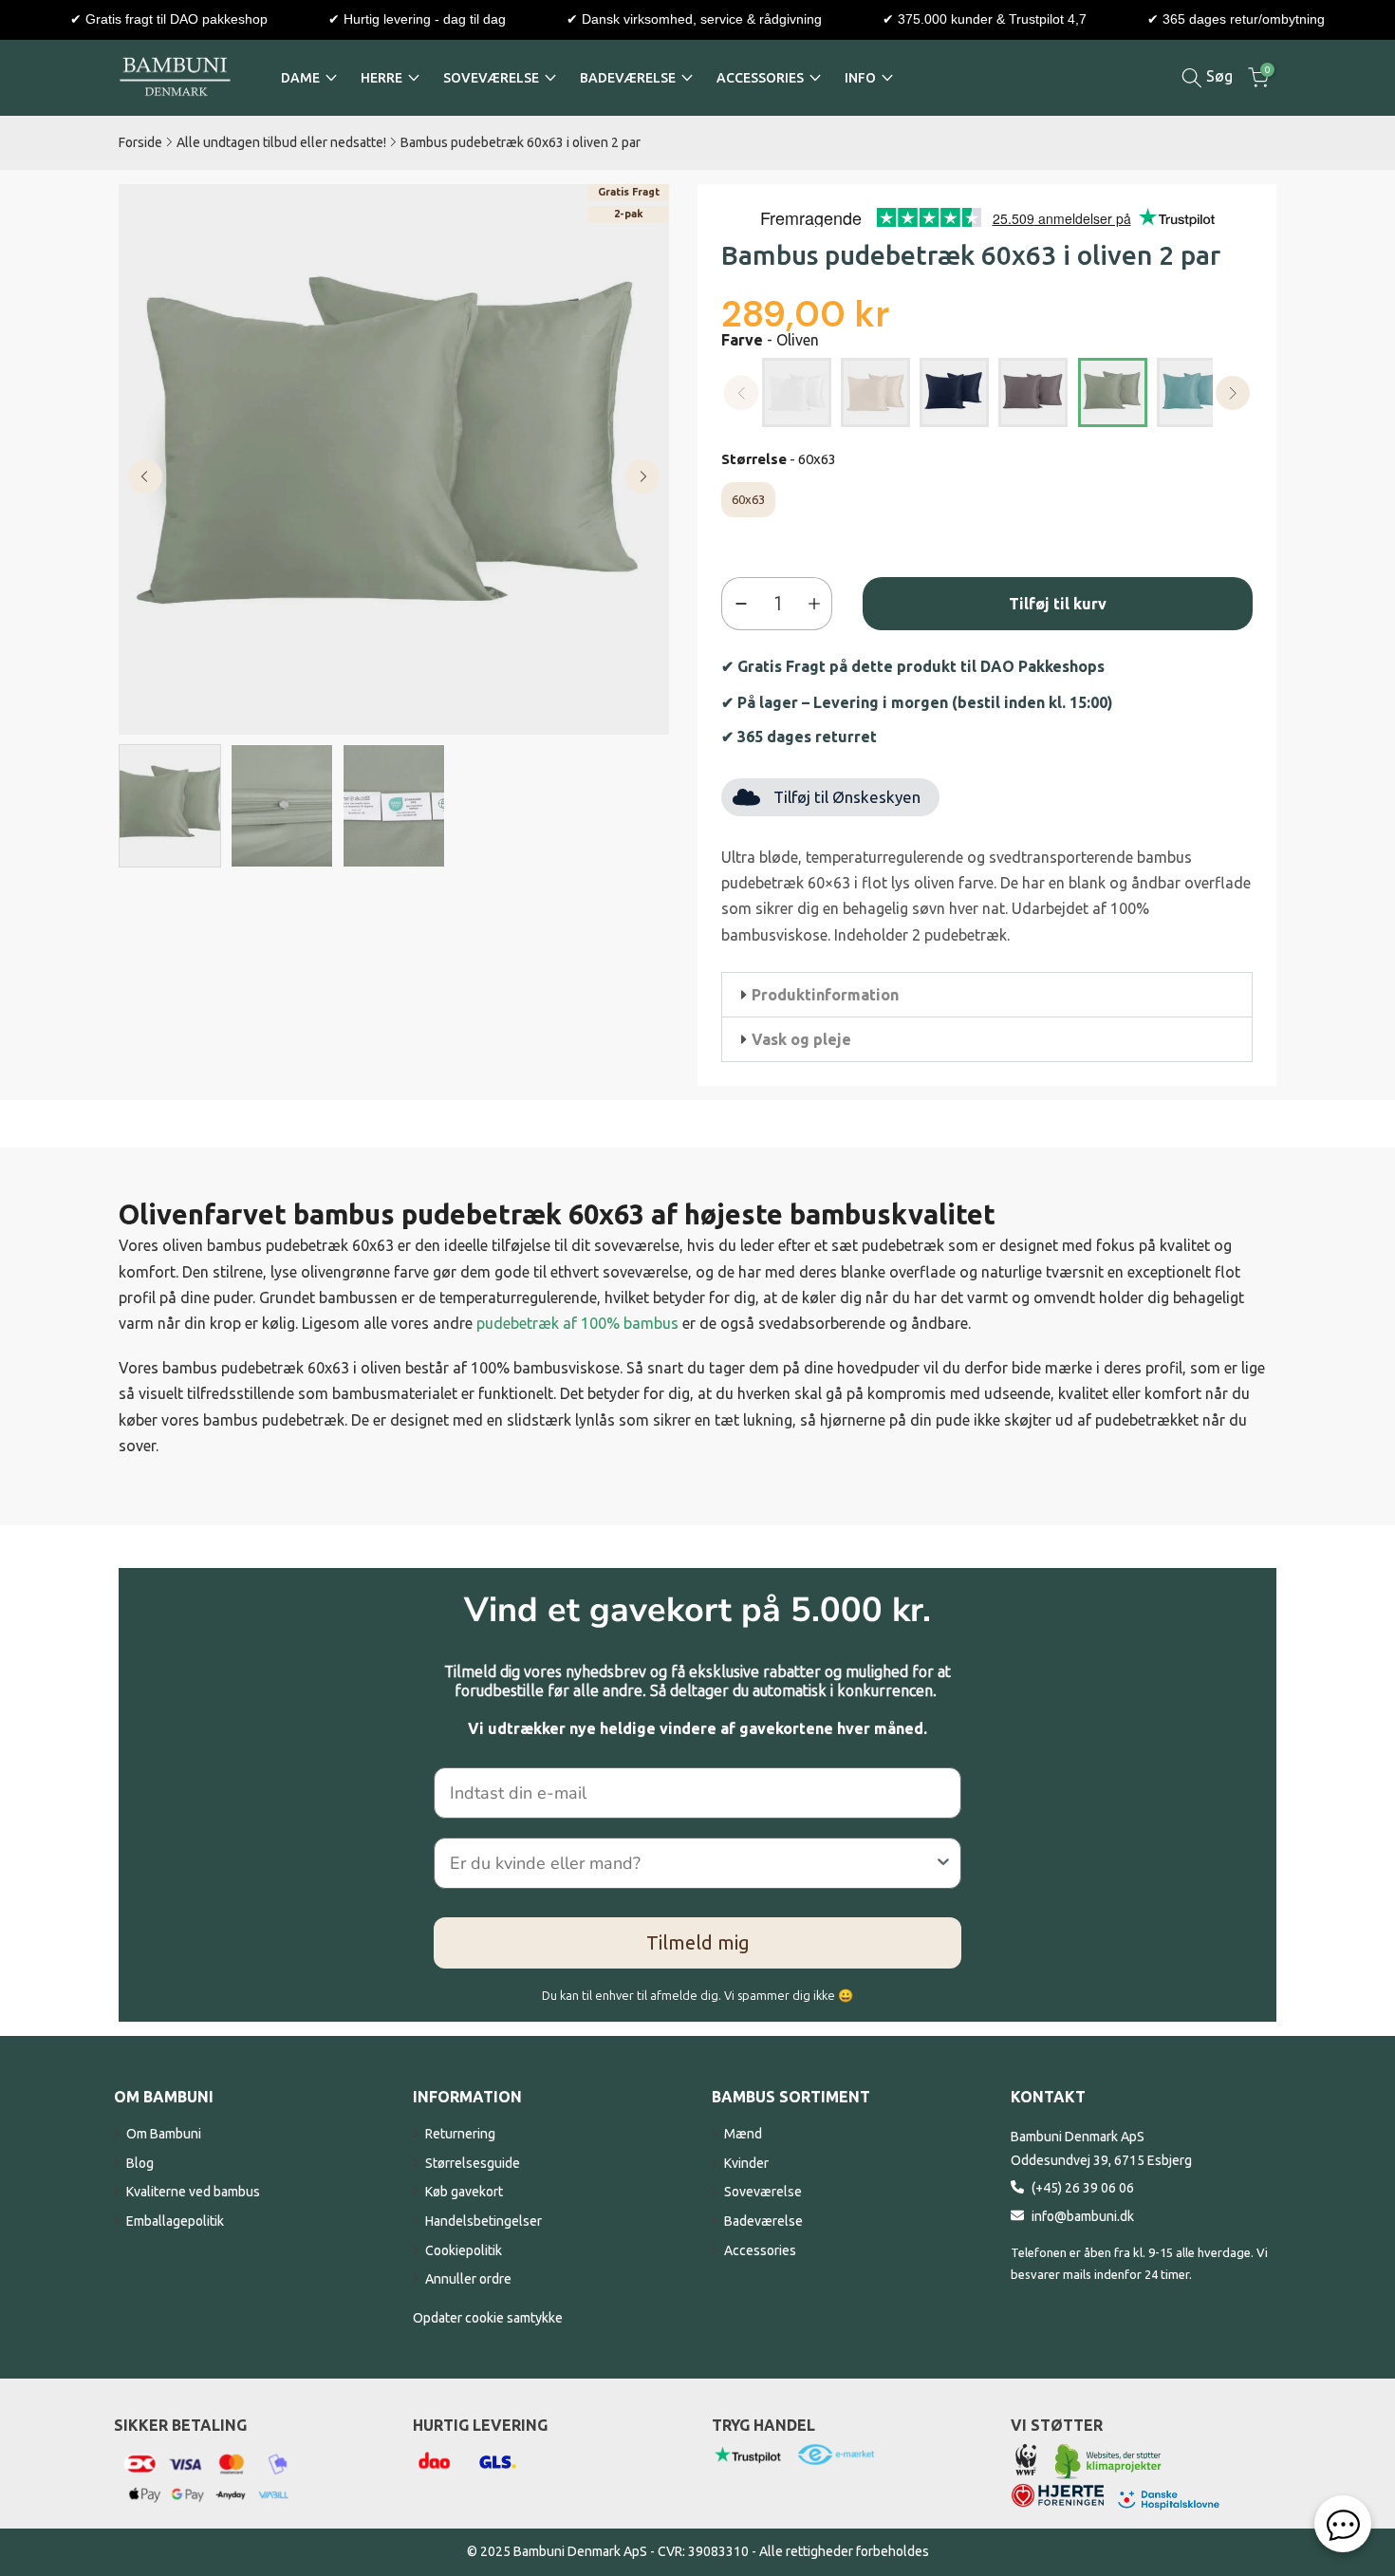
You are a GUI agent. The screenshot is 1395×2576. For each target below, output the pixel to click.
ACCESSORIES (760, 78)
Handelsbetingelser (484, 2221)
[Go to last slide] (145, 476)
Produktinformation (825, 995)
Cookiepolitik (464, 2250)
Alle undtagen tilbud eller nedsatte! (281, 142)
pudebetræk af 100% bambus (577, 1323)
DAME (300, 78)
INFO (860, 78)
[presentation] (1233, 393)
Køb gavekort (464, 2192)
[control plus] (818, 604)
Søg (1218, 76)
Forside (140, 142)
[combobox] (692, 1863)
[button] (987, 995)
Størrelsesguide (473, 2163)
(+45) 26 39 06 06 (1083, 2188)
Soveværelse (763, 2192)
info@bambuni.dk (1083, 2216)
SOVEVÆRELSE (491, 78)
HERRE (381, 78)
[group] (170, 806)
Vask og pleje (801, 1039)
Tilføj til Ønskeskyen (847, 797)
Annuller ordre (468, 2279)
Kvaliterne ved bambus (193, 2192)
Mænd (743, 2134)
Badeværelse (763, 2221)
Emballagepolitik (175, 2221)
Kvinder (746, 2163)
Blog (140, 2163)
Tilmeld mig (698, 1942)
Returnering (460, 2134)
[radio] (797, 392)
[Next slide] (642, 476)
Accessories (760, 2250)
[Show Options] (943, 1863)
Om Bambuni (164, 2134)
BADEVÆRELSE (628, 78)
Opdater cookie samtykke (488, 2318)
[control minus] (737, 604)
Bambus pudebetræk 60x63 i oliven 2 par (521, 142)
